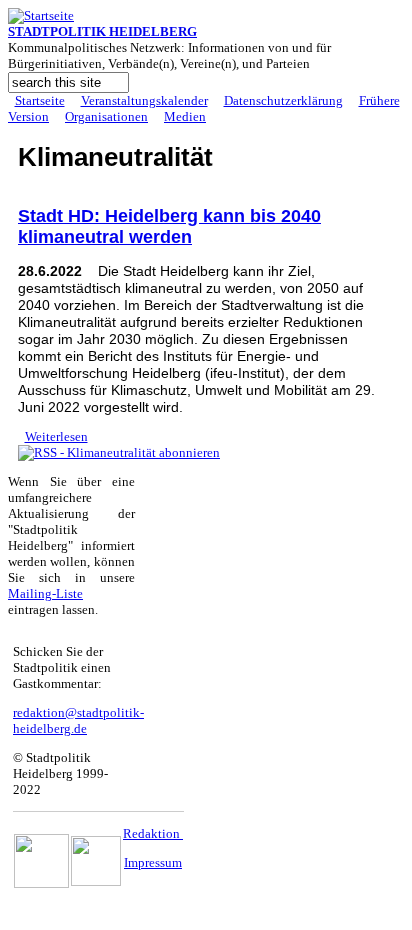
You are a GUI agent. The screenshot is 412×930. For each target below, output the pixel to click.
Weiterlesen (56, 436)
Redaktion (153, 833)
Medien (185, 116)
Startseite (40, 100)
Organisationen (106, 116)
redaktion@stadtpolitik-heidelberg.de (78, 720)
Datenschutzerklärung (283, 100)
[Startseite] (41, 15)
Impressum (153, 862)
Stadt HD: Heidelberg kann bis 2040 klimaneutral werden (169, 226)
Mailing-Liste (45, 593)
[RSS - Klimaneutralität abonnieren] (119, 452)
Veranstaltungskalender (144, 100)
